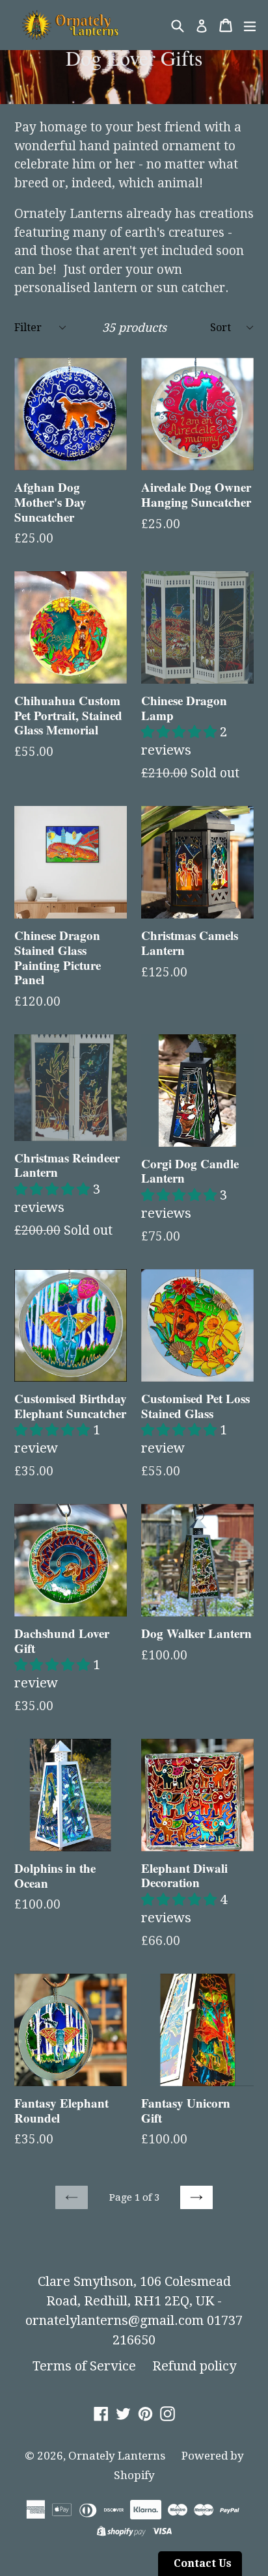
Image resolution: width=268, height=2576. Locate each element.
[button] (181, 732)
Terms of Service (84, 2366)
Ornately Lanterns (117, 2456)
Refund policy (194, 2366)
